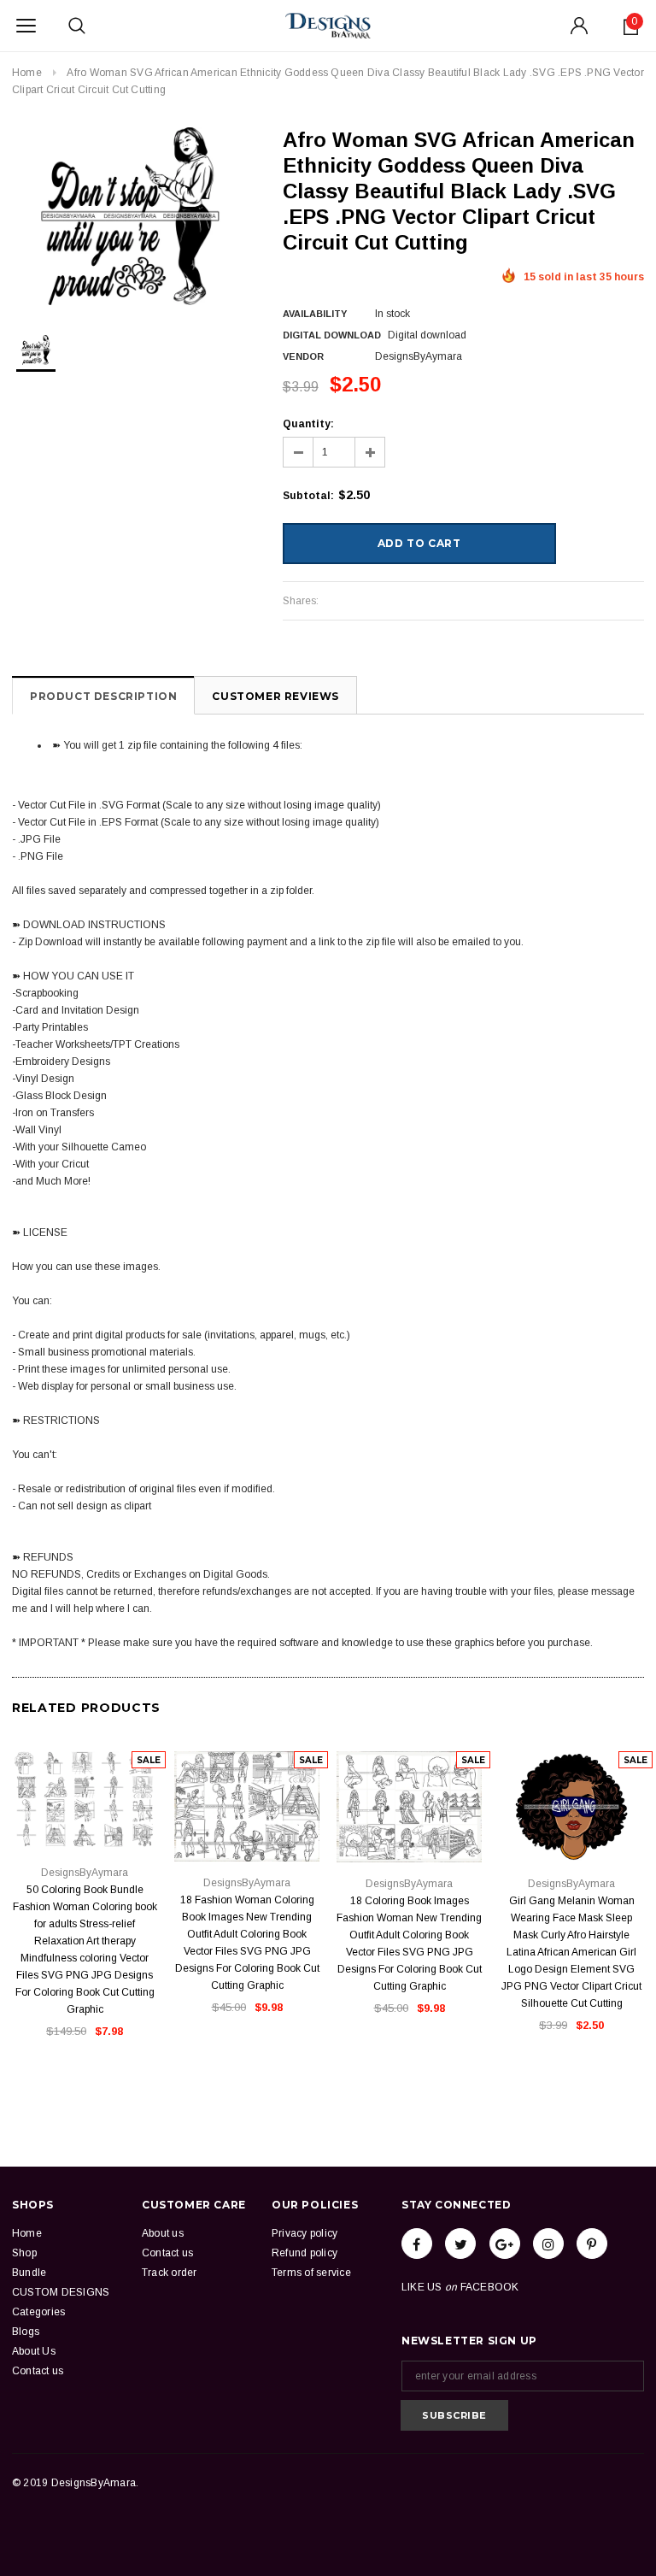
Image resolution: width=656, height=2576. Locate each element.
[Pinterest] (592, 2244)
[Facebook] (417, 2244)
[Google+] (505, 2244)
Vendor (303, 356)
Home (27, 73)
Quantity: (308, 424)
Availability (315, 314)
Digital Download (332, 335)
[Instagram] (548, 2244)
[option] (130, 216)
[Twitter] (460, 2244)
